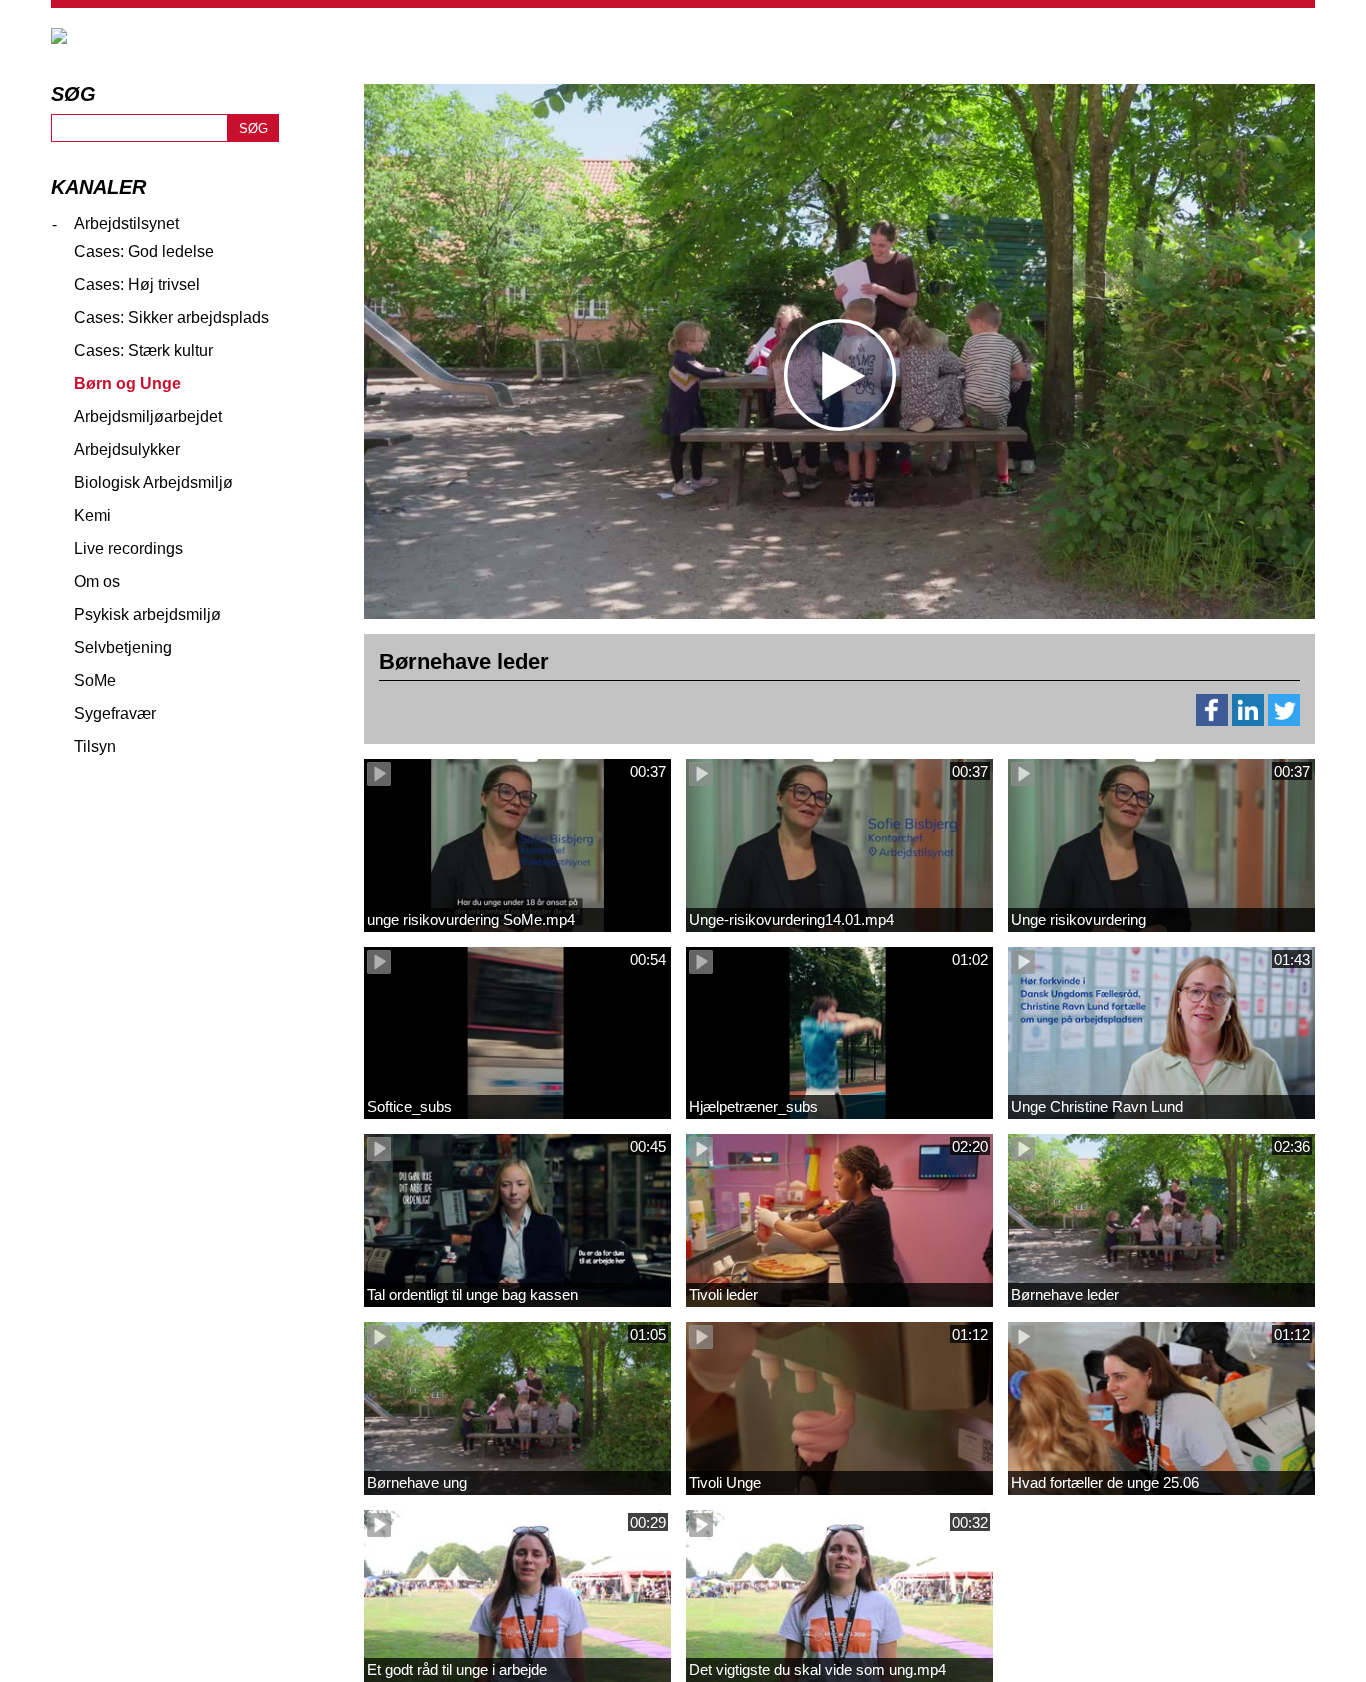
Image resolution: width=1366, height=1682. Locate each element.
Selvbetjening (123, 647)
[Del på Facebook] (1212, 720)
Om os (97, 581)
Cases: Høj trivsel (137, 284)
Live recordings (128, 548)
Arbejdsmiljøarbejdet (148, 416)
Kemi (92, 515)
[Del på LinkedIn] (1248, 720)
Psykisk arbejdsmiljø (147, 614)
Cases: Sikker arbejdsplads (171, 317)
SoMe (95, 680)
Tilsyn (95, 746)
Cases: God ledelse (144, 251)
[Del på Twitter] (1284, 720)
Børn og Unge (127, 383)
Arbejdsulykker (127, 449)
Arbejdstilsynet (126, 223)
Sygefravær (115, 713)
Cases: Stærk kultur (143, 350)
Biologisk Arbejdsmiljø (153, 482)
